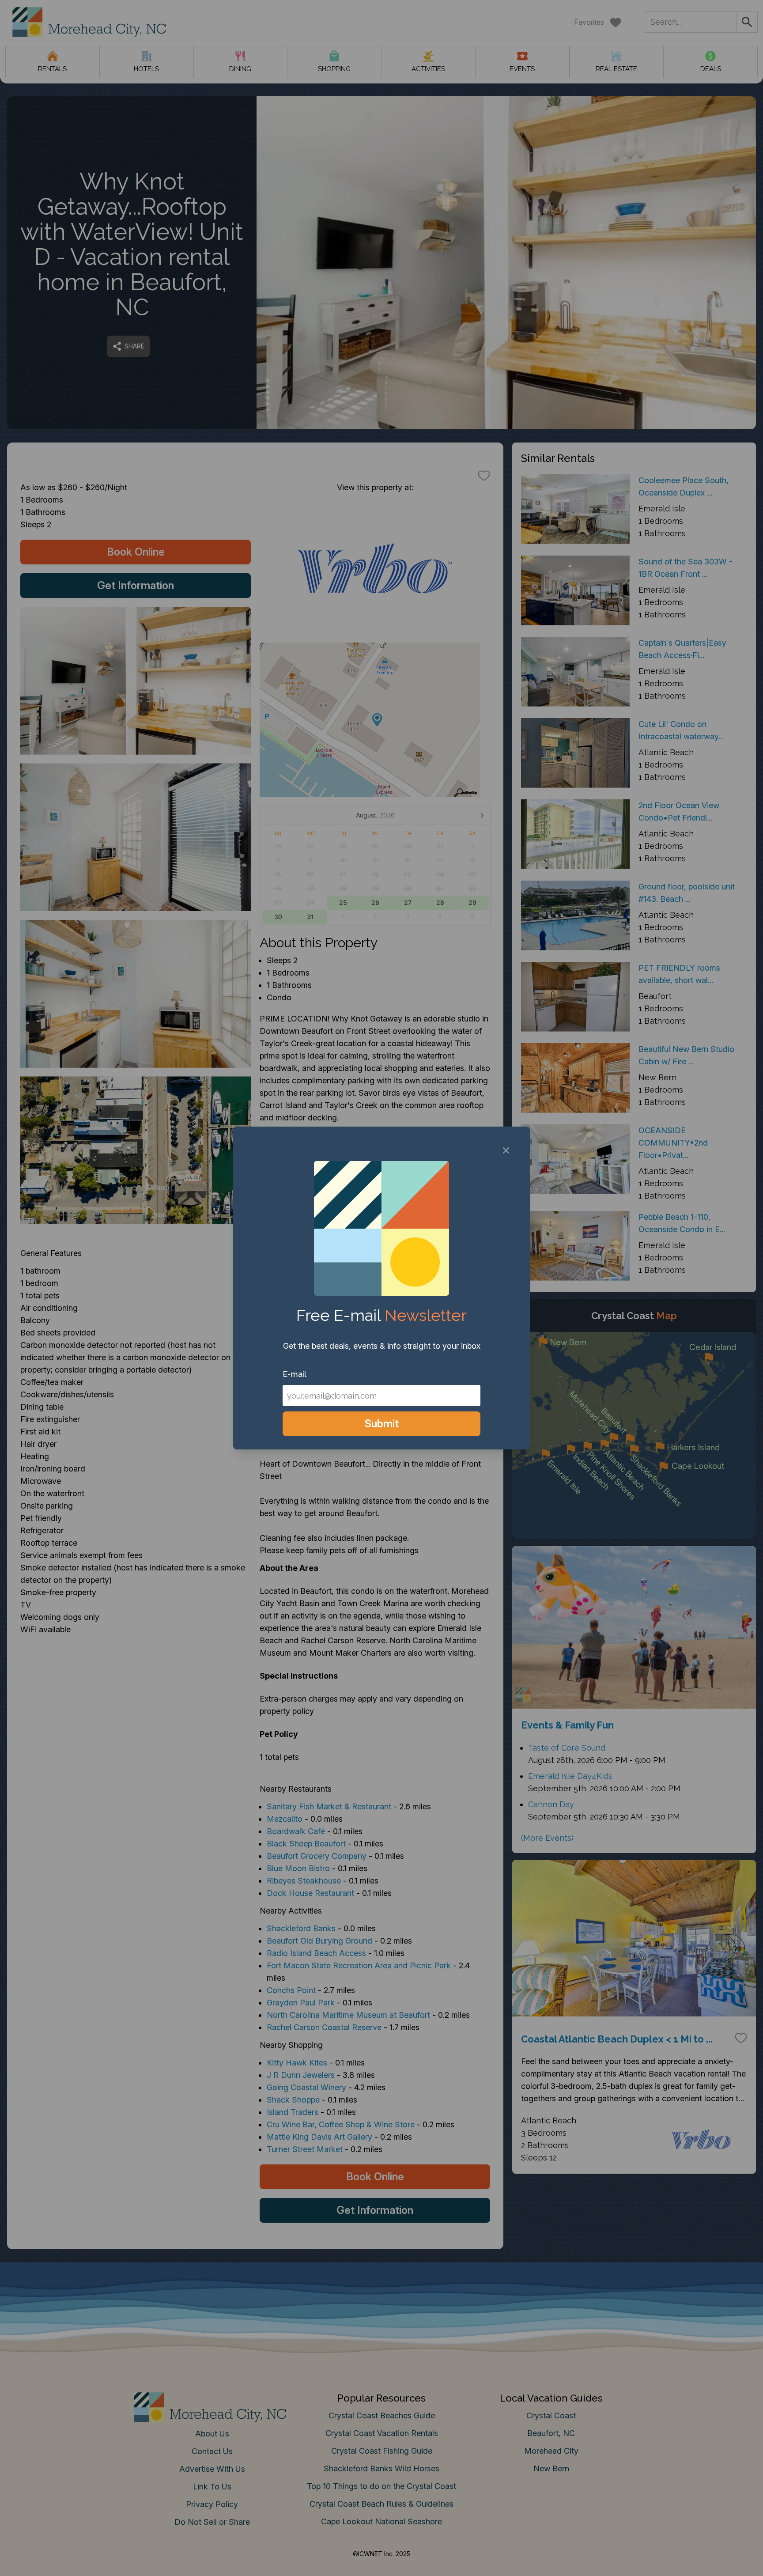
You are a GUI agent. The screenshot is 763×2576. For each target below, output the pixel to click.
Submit (382, 1424)
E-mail (295, 1374)
